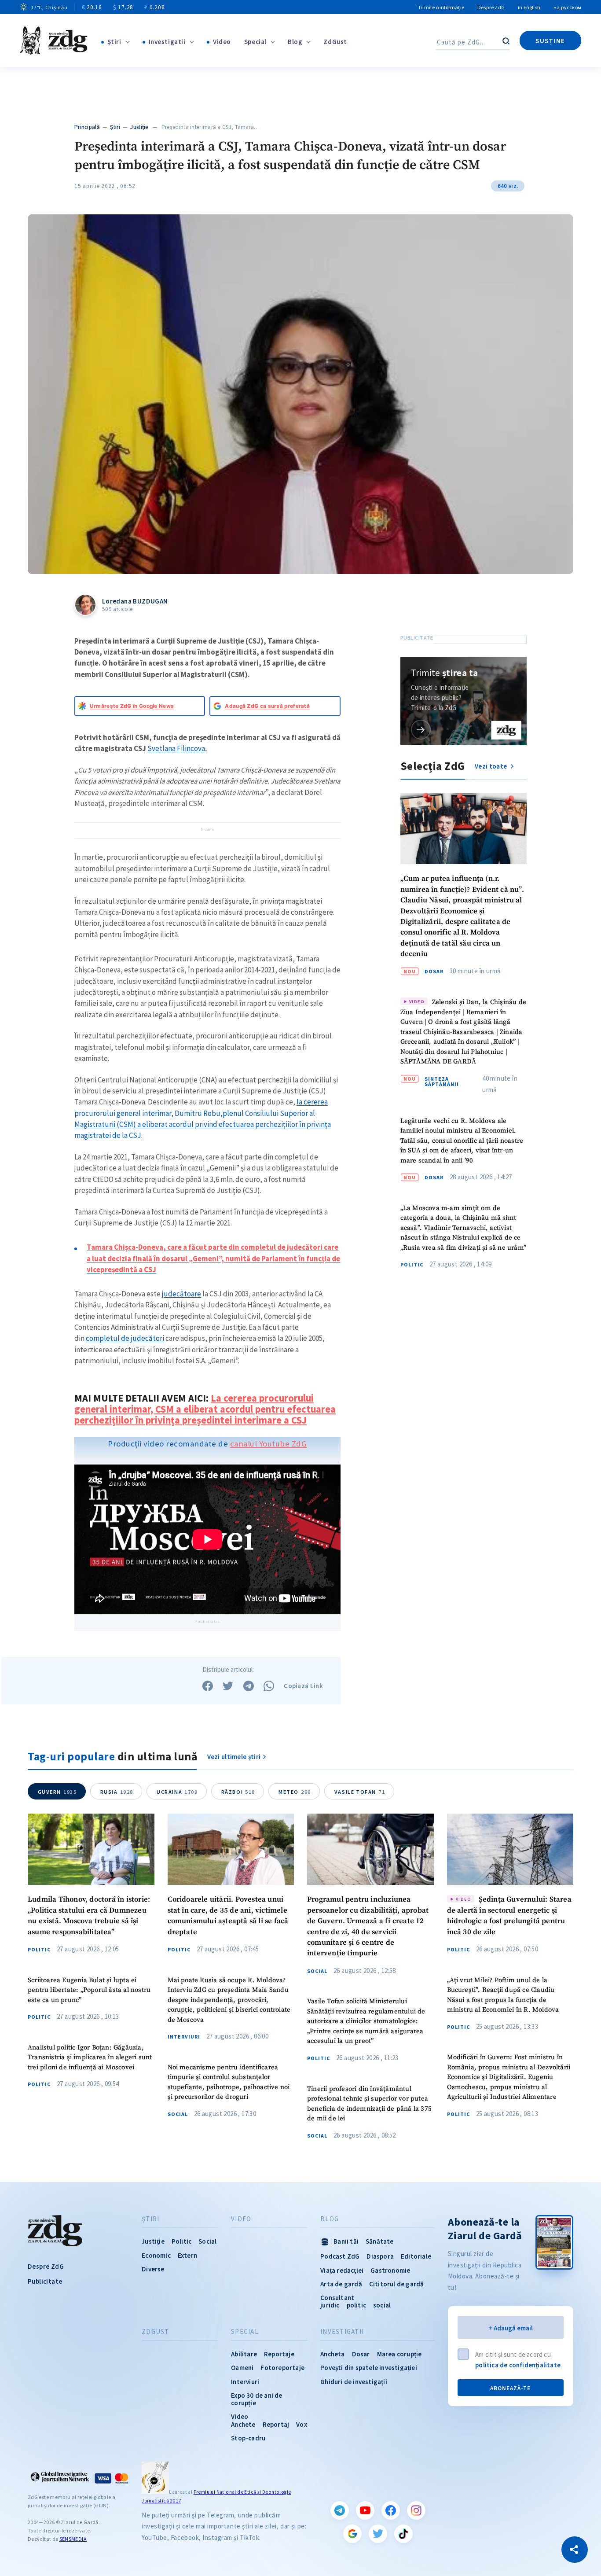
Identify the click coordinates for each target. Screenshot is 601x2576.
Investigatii (167, 42)
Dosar (434, 972)
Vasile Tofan (360, 1792)
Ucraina (177, 1792)
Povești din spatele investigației (369, 2368)
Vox (302, 2424)
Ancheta (332, 2354)
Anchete (243, 2424)
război (238, 1792)
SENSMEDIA (73, 2539)
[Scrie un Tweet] (228, 1686)
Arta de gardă (341, 2284)
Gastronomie (390, 2270)
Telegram (340, 2510)
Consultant (337, 2298)
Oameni (242, 2368)
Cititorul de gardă (397, 2284)
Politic (412, 1265)
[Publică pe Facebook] (208, 1686)
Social (178, 2114)
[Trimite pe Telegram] (249, 1686)
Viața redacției (342, 2270)
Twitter (378, 2534)
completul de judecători (125, 1338)
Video (222, 42)
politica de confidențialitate (518, 2365)
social (382, 2305)
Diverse (153, 2269)
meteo (295, 1792)
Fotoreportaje (282, 2368)
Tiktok (403, 2534)
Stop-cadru (248, 2438)
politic (356, 2305)
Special (255, 42)
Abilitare (244, 2354)
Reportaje (279, 2354)
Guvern (57, 1792)
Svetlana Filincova (176, 748)
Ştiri (114, 42)
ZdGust (335, 42)
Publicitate (45, 2281)
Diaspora (380, 2256)
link (421, 729)
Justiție (139, 127)
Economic (156, 2255)
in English (529, 7)
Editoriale (416, 2256)
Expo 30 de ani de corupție (257, 2399)
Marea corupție (399, 2354)
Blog (295, 42)
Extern (187, 2255)
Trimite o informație (441, 7)
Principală (87, 127)
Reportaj (276, 2424)
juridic (330, 2305)
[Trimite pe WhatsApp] (269, 1686)
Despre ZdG (491, 7)
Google (352, 2534)
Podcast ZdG (340, 2256)
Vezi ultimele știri (234, 1757)
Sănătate (380, 2241)
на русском (567, 7)
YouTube (365, 2510)
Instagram (416, 2510)
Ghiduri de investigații (354, 2382)
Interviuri (184, 2037)
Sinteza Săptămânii (442, 1082)
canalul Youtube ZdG (269, 1444)
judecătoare (181, 1294)
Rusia (117, 1792)
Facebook (391, 2510)
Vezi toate (491, 766)
